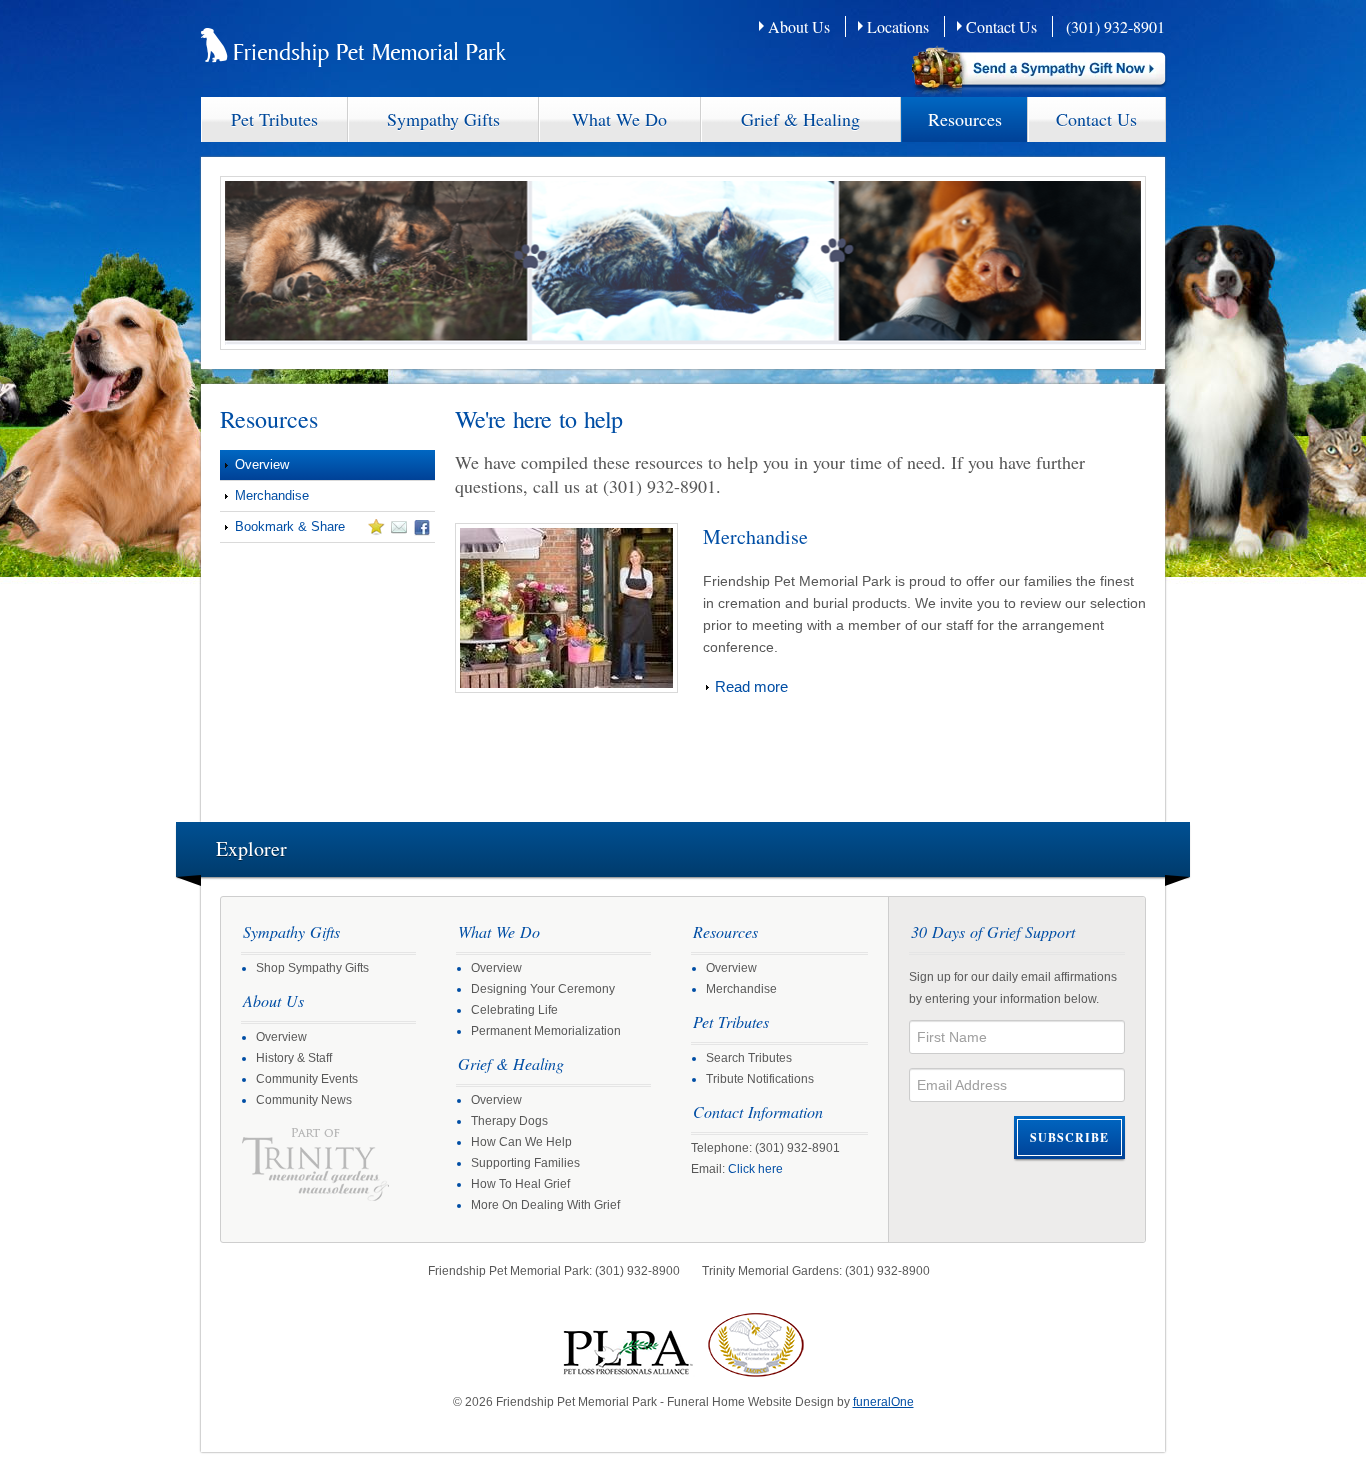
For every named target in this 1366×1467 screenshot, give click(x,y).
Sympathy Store (1040, 71)
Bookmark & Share (282, 530)
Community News (304, 1100)
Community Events (307, 1079)
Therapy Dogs (509, 1121)
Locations (898, 26)
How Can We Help (521, 1142)
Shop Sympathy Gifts (312, 968)
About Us (799, 26)
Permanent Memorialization (546, 1031)
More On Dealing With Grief (545, 1205)
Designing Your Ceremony (543, 989)
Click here (755, 1169)
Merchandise (272, 495)
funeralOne (883, 1402)
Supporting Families (525, 1163)
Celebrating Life (514, 1010)
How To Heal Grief (520, 1184)
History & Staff (294, 1058)
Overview (262, 464)
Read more (751, 686)
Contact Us (1001, 26)
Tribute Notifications (760, 1079)
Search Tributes (749, 1058)
